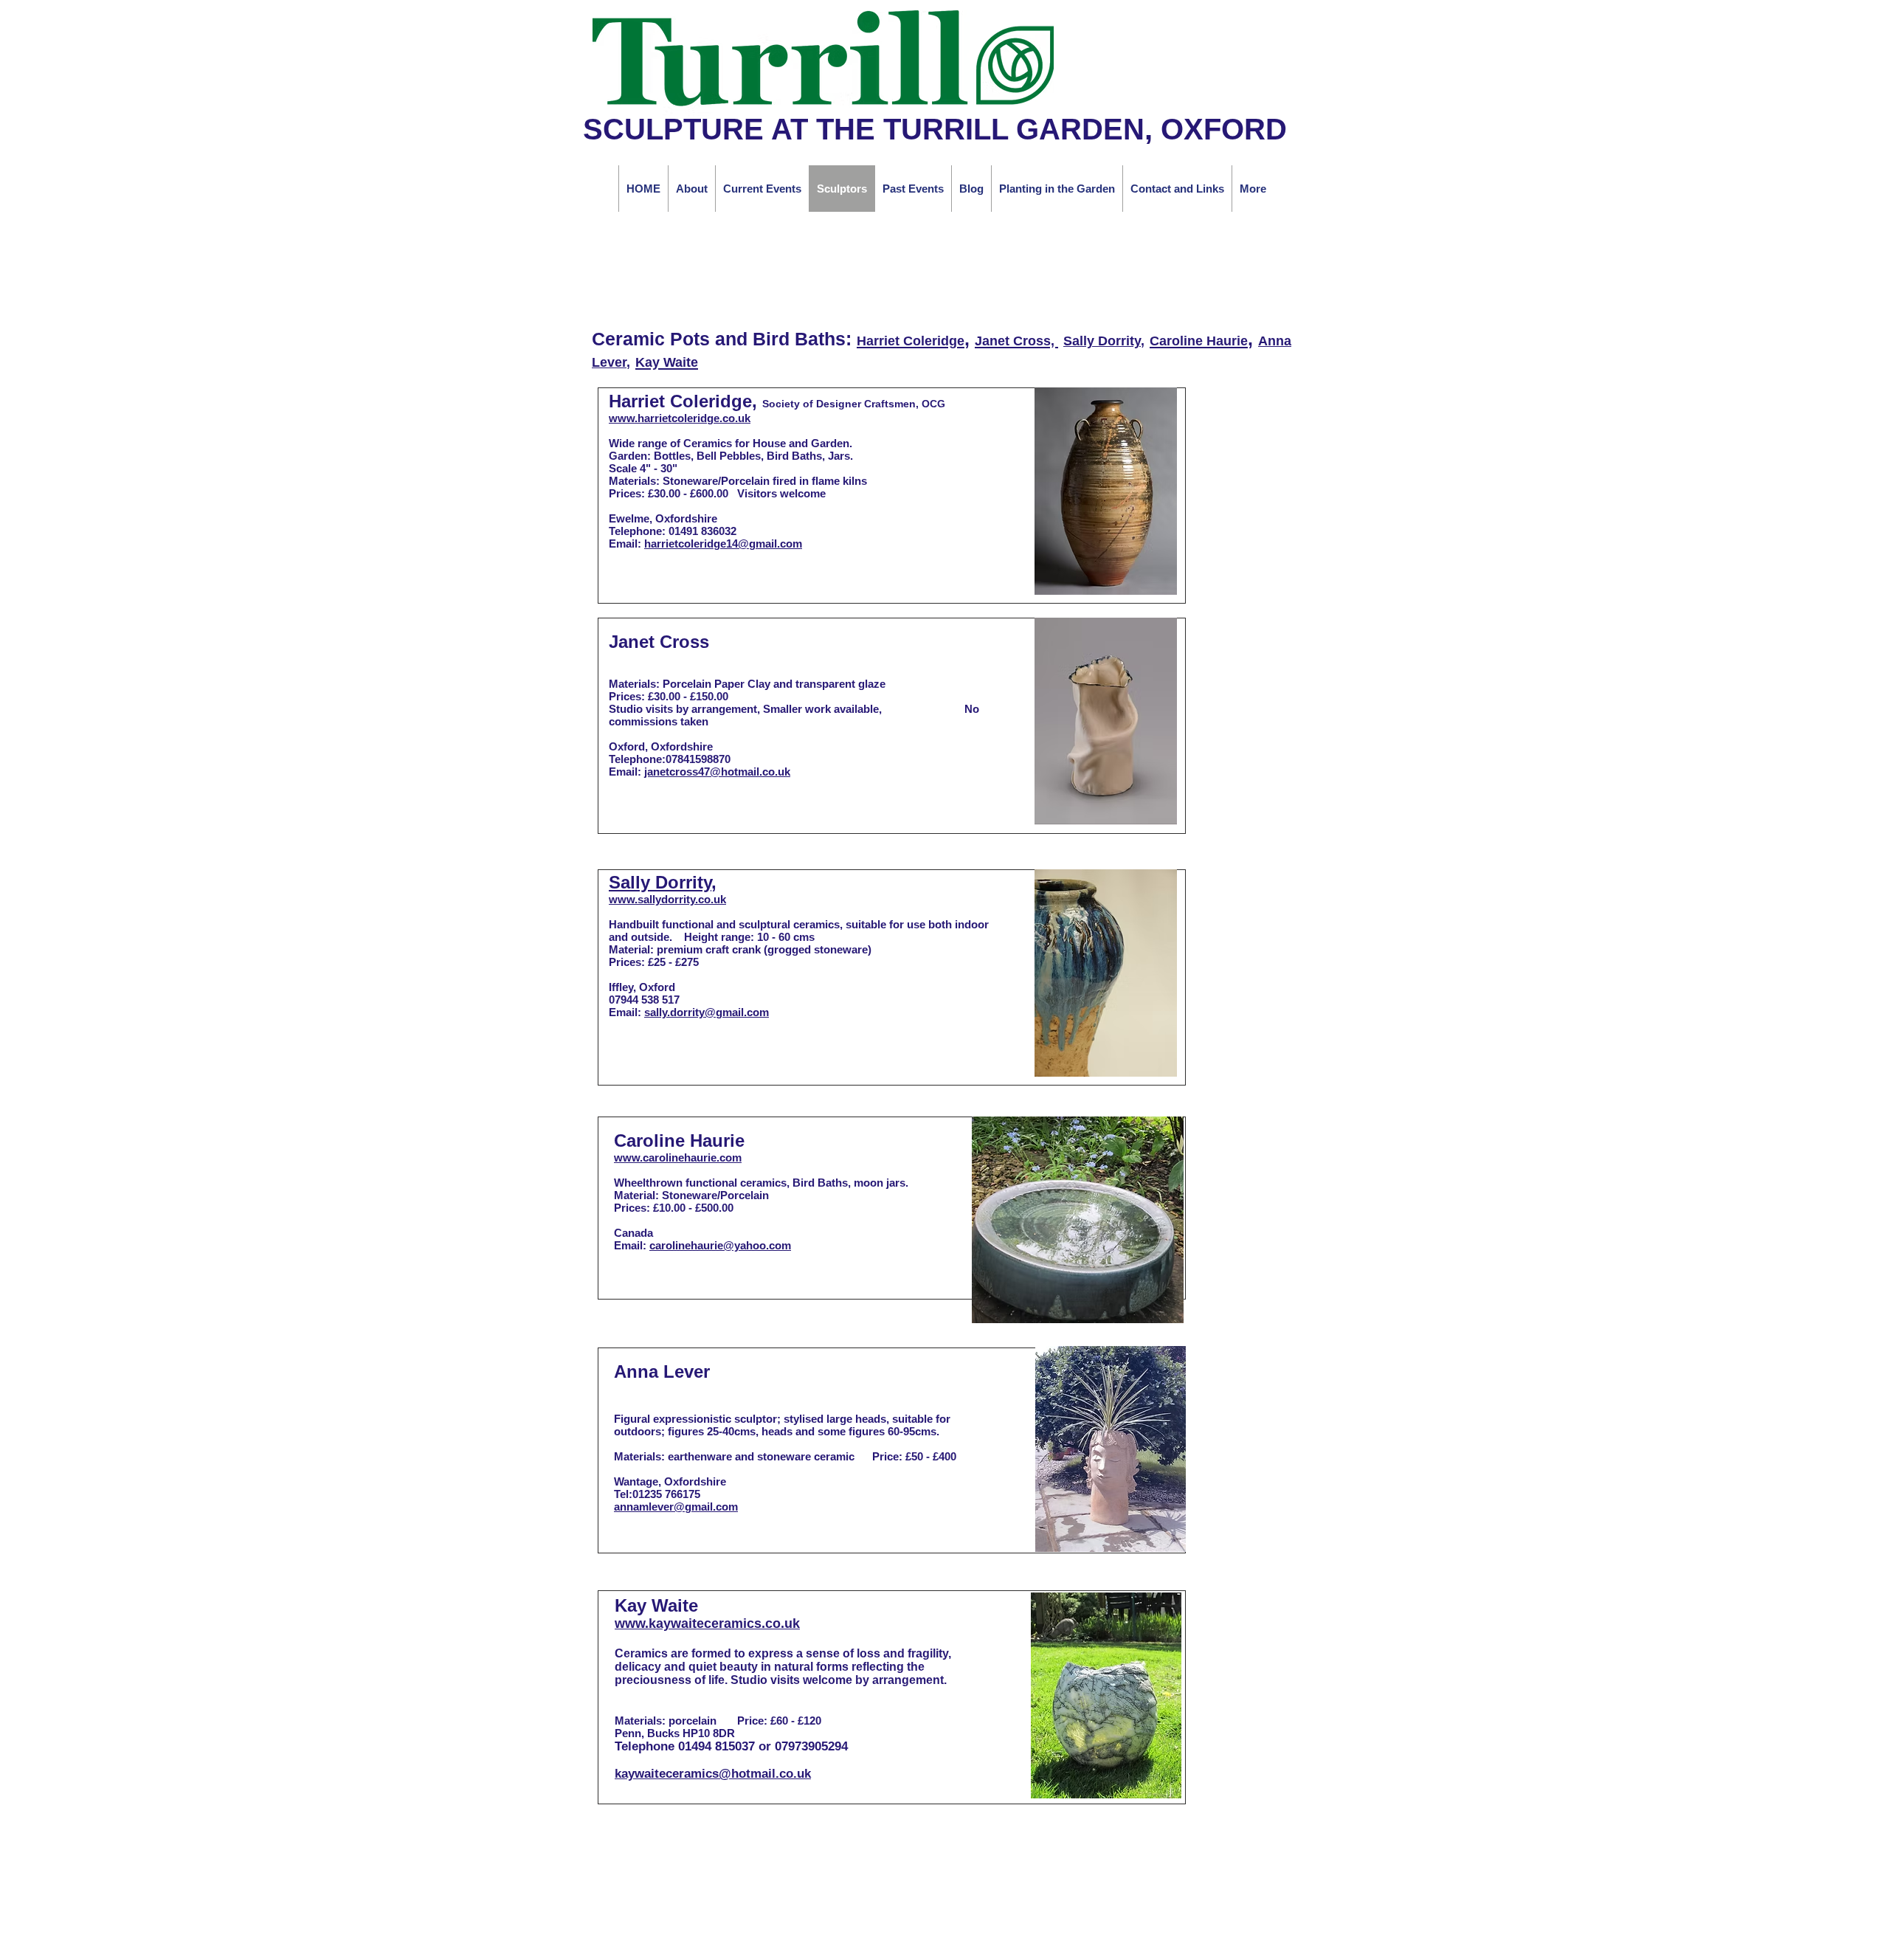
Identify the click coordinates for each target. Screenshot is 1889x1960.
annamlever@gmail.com (676, 1507)
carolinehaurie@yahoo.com (720, 1245)
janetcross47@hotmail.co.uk (717, 772)
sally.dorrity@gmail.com (707, 1012)
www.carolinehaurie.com (678, 1157)
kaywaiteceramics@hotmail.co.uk (713, 1774)
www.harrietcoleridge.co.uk (680, 418)
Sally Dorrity (1102, 341)
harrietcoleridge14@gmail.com (723, 544)
